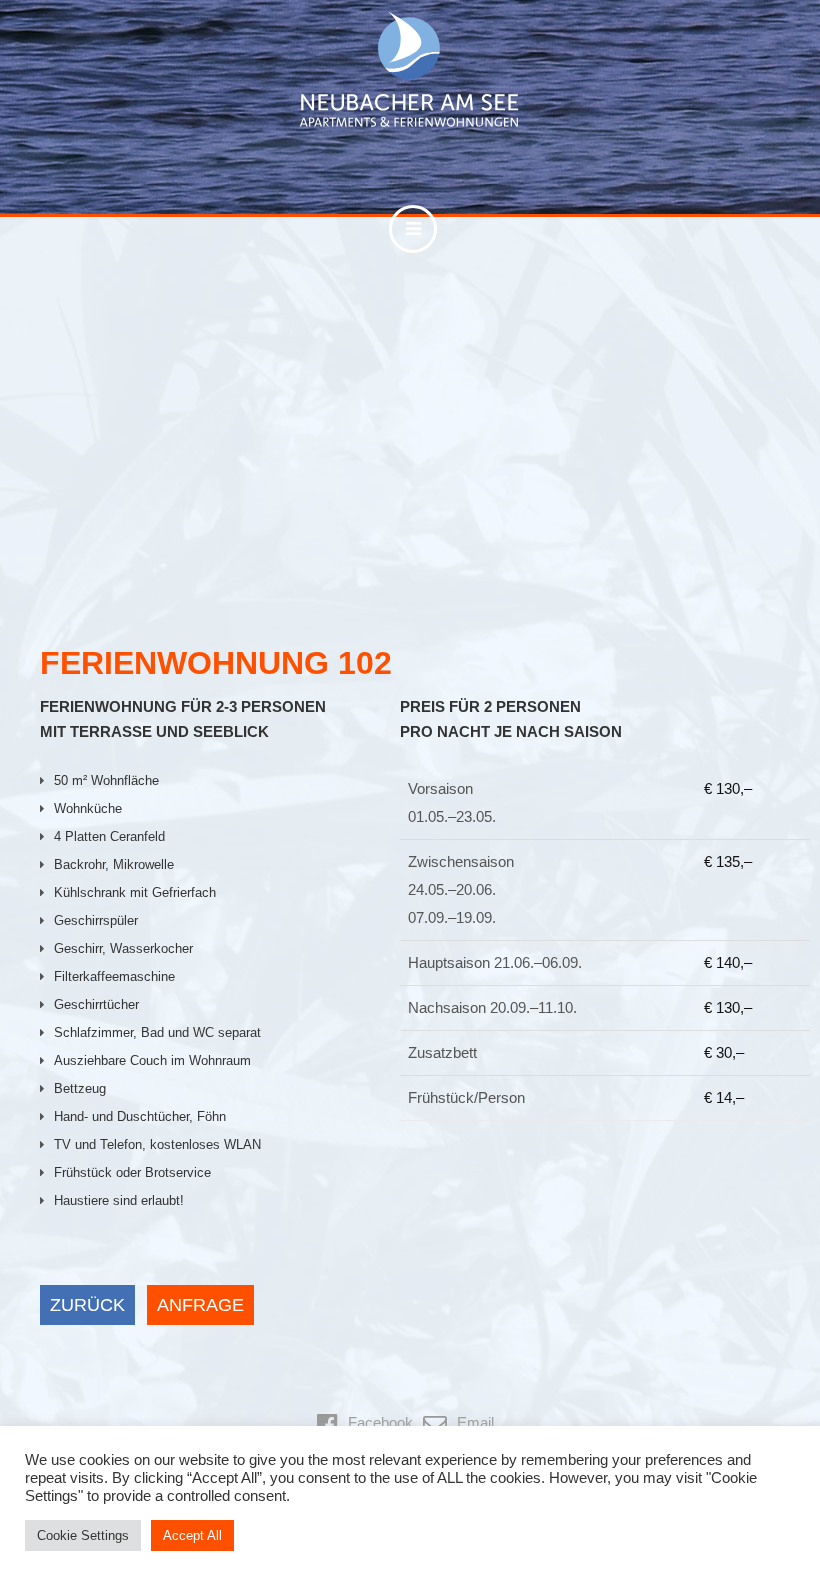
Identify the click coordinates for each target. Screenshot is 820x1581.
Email (475, 1422)
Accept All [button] (192, 1535)
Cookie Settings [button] (83, 1535)
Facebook (380, 1422)
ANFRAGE (200, 1305)
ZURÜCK (87, 1305)
